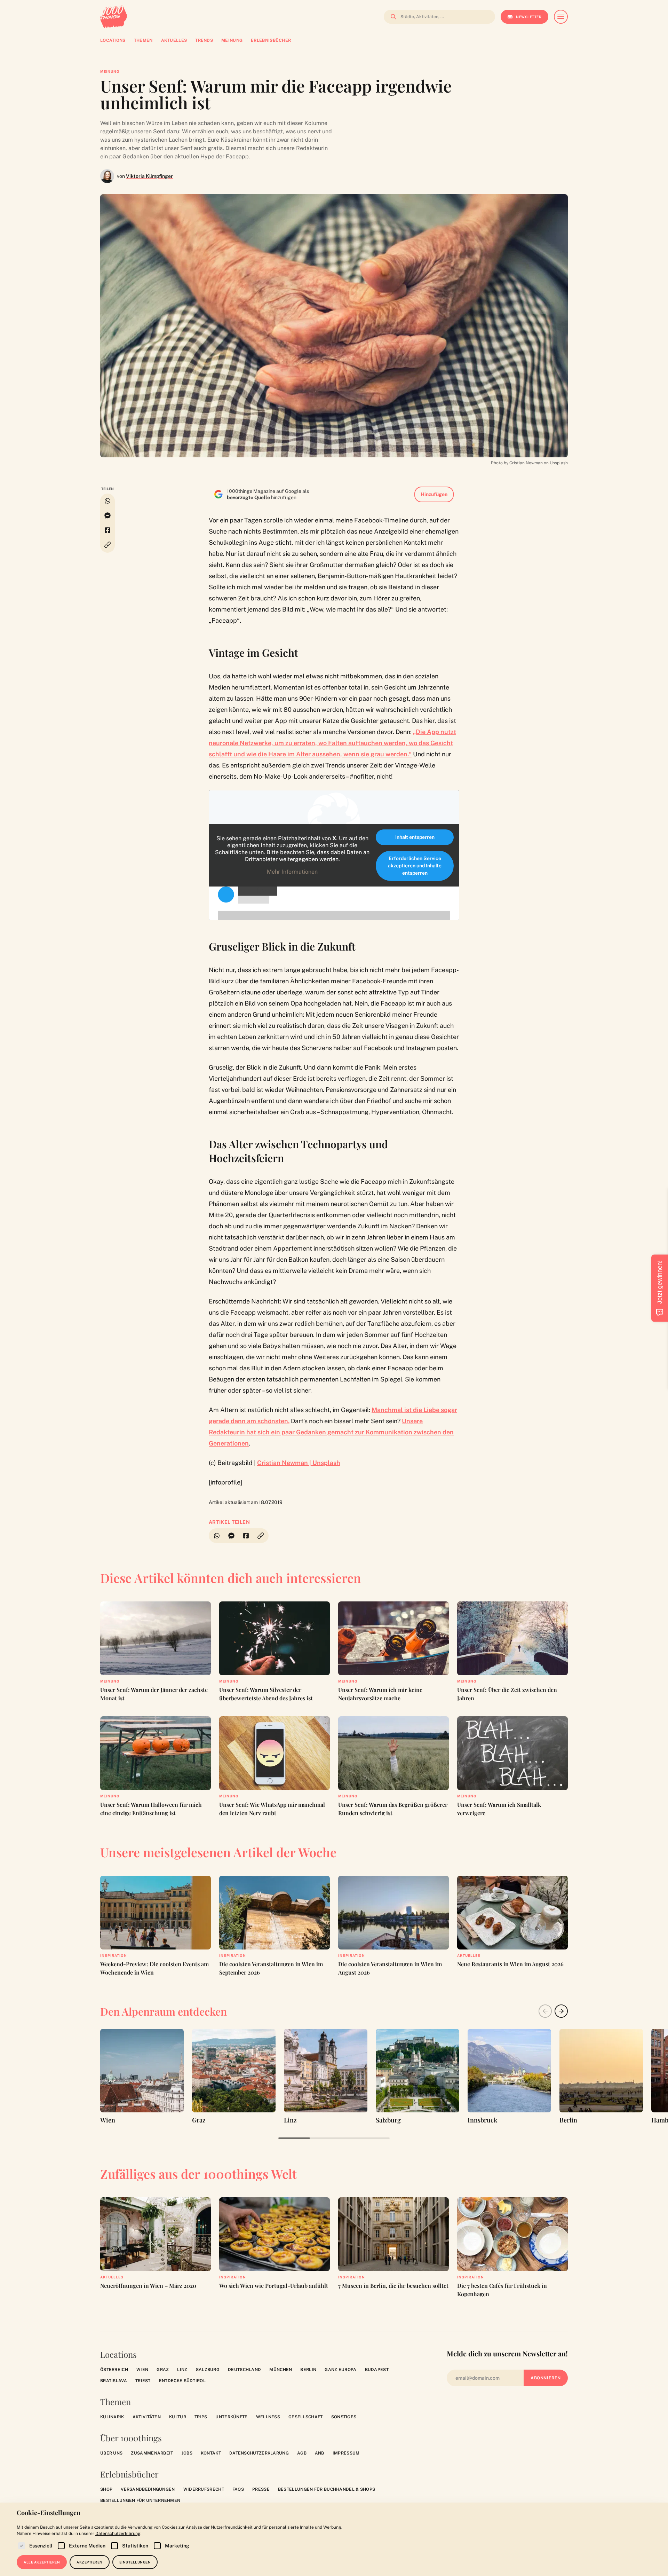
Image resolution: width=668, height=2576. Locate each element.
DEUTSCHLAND (244, 2370)
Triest (143, 2381)
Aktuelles (469, 1955)
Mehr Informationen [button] (292, 872)
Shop (106, 2489)
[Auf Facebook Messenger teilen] (108, 515)
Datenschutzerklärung (259, 2453)
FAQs (238, 2489)
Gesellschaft (306, 2417)
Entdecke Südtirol (182, 2381)
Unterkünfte (231, 2417)
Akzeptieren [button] (90, 2562)
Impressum (346, 2453)
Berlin (308, 2370)
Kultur (178, 2417)
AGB (302, 2453)
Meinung (110, 71)
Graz (163, 2370)
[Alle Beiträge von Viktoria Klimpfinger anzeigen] (107, 176)
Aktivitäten (147, 2417)
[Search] (391, 17)
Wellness (268, 2417)
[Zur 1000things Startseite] (114, 17)
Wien (142, 2370)
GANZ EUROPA (340, 2370)
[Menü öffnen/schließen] (561, 17)
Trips (201, 2417)
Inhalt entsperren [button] (415, 837)
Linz (182, 2370)
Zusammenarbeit (152, 2453)
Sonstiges (344, 2417)
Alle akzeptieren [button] (42, 2562)
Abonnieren (546, 2378)
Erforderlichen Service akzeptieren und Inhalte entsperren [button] (415, 866)
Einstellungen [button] (135, 2562)
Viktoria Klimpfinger (149, 176)
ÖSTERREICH (114, 2370)
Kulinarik (112, 2417)
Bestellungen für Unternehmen (140, 2500)
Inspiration (114, 1955)
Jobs (187, 2453)
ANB (320, 2453)
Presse (261, 2489)
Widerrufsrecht (204, 2489)
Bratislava (114, 2381)
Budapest (377, 2370)
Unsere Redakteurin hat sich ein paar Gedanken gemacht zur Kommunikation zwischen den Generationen (331, 1432)
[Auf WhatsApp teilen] (108, 501)
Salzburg (208, 2370)
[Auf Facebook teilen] (108, 530)
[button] (108, 545)
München (281, 2370)
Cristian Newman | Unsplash (299, 1463)
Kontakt (211, 2453)
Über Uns (111, 2453)
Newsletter (529, 17)
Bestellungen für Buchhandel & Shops (327, 2489)
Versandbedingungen (148, 2489)
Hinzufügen (434, 494)
